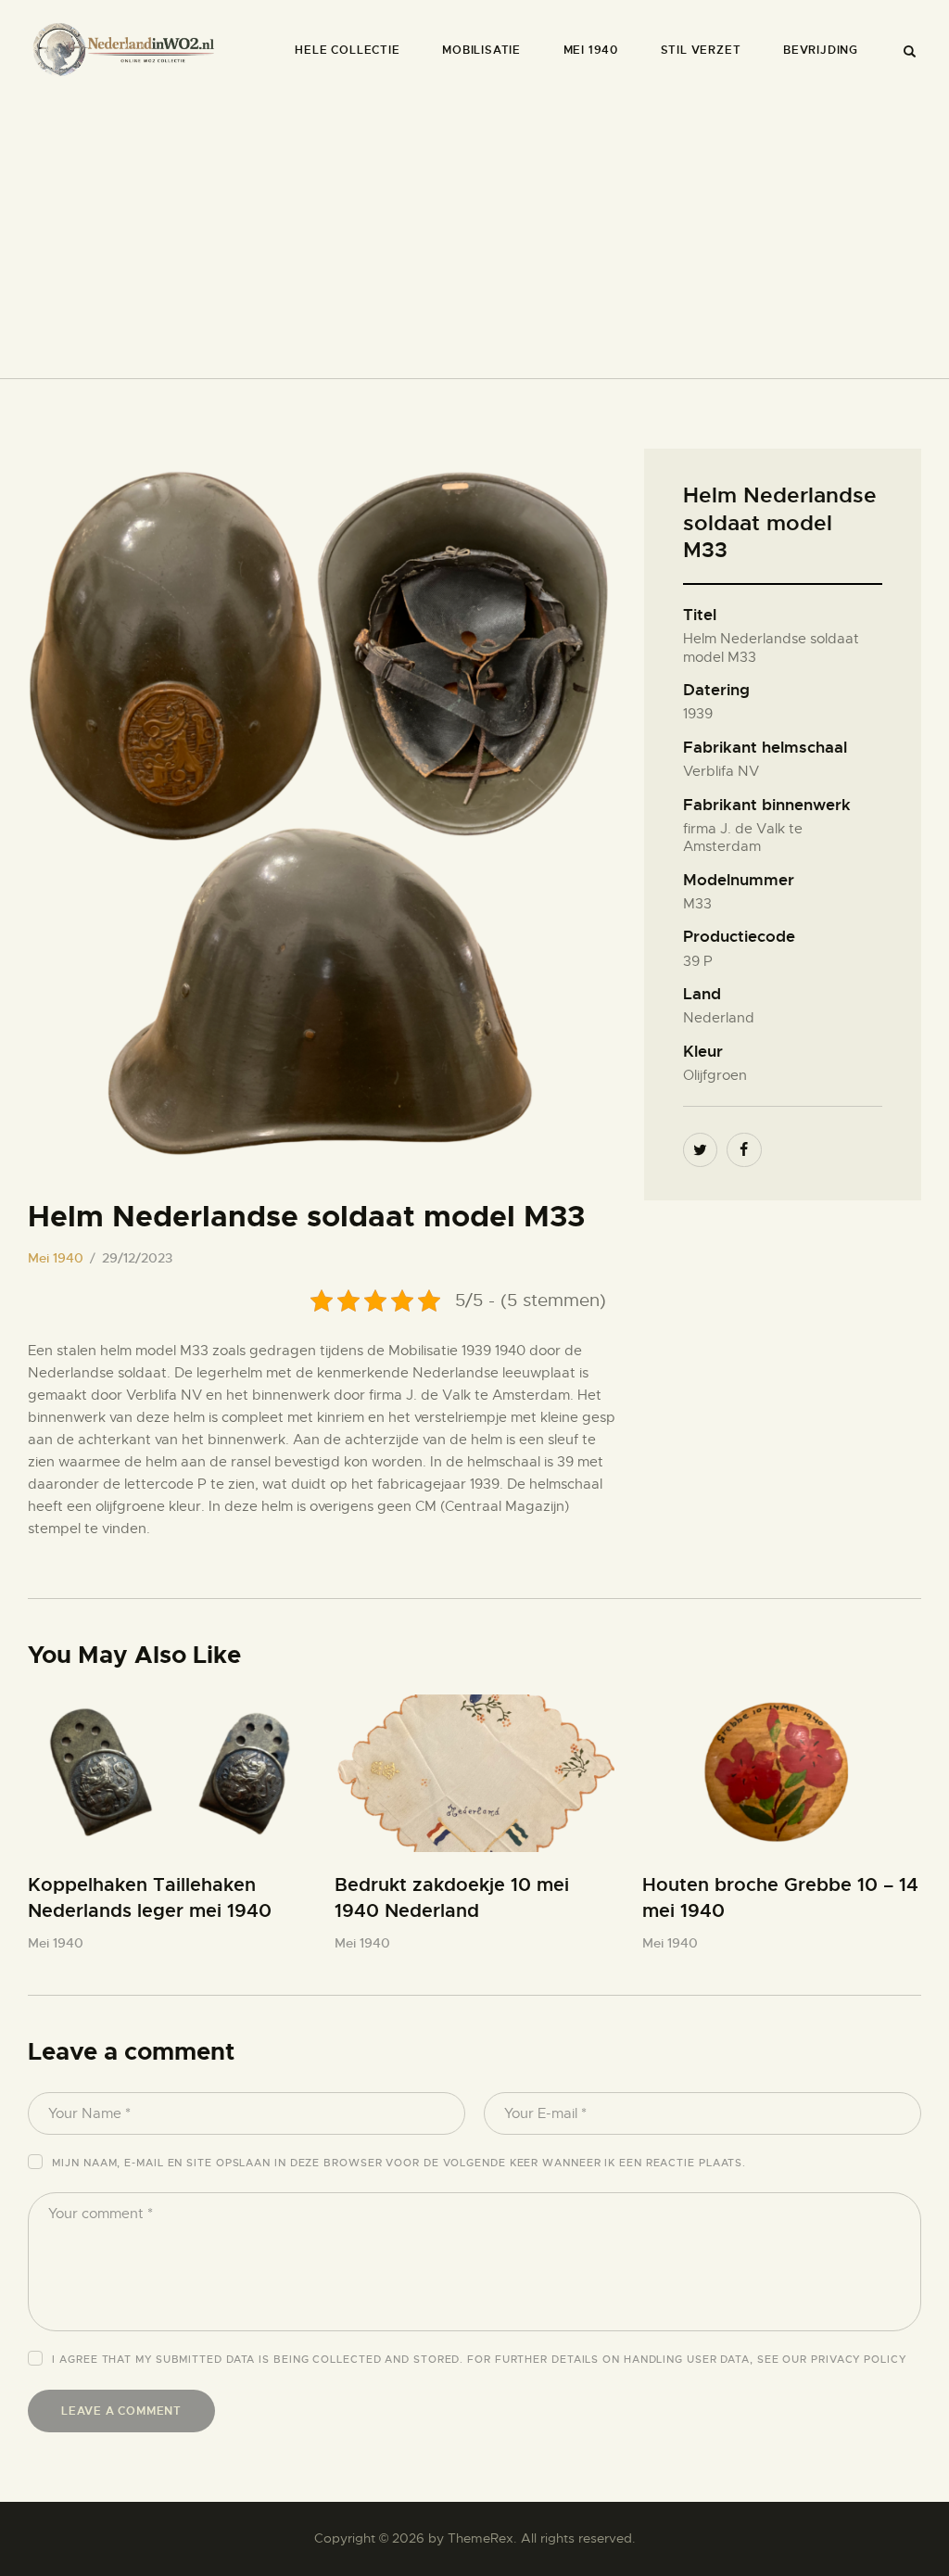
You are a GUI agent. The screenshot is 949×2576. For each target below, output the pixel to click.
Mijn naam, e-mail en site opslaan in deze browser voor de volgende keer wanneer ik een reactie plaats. (399, 2163)
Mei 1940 (56, 1258)
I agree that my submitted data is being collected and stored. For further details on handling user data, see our (479, 2359)
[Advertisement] (474, 229)
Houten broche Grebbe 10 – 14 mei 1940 (780, 1898)
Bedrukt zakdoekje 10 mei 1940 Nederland (452, 1898)
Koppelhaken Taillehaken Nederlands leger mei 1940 (150, 1898)
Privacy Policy (859, 2359)
